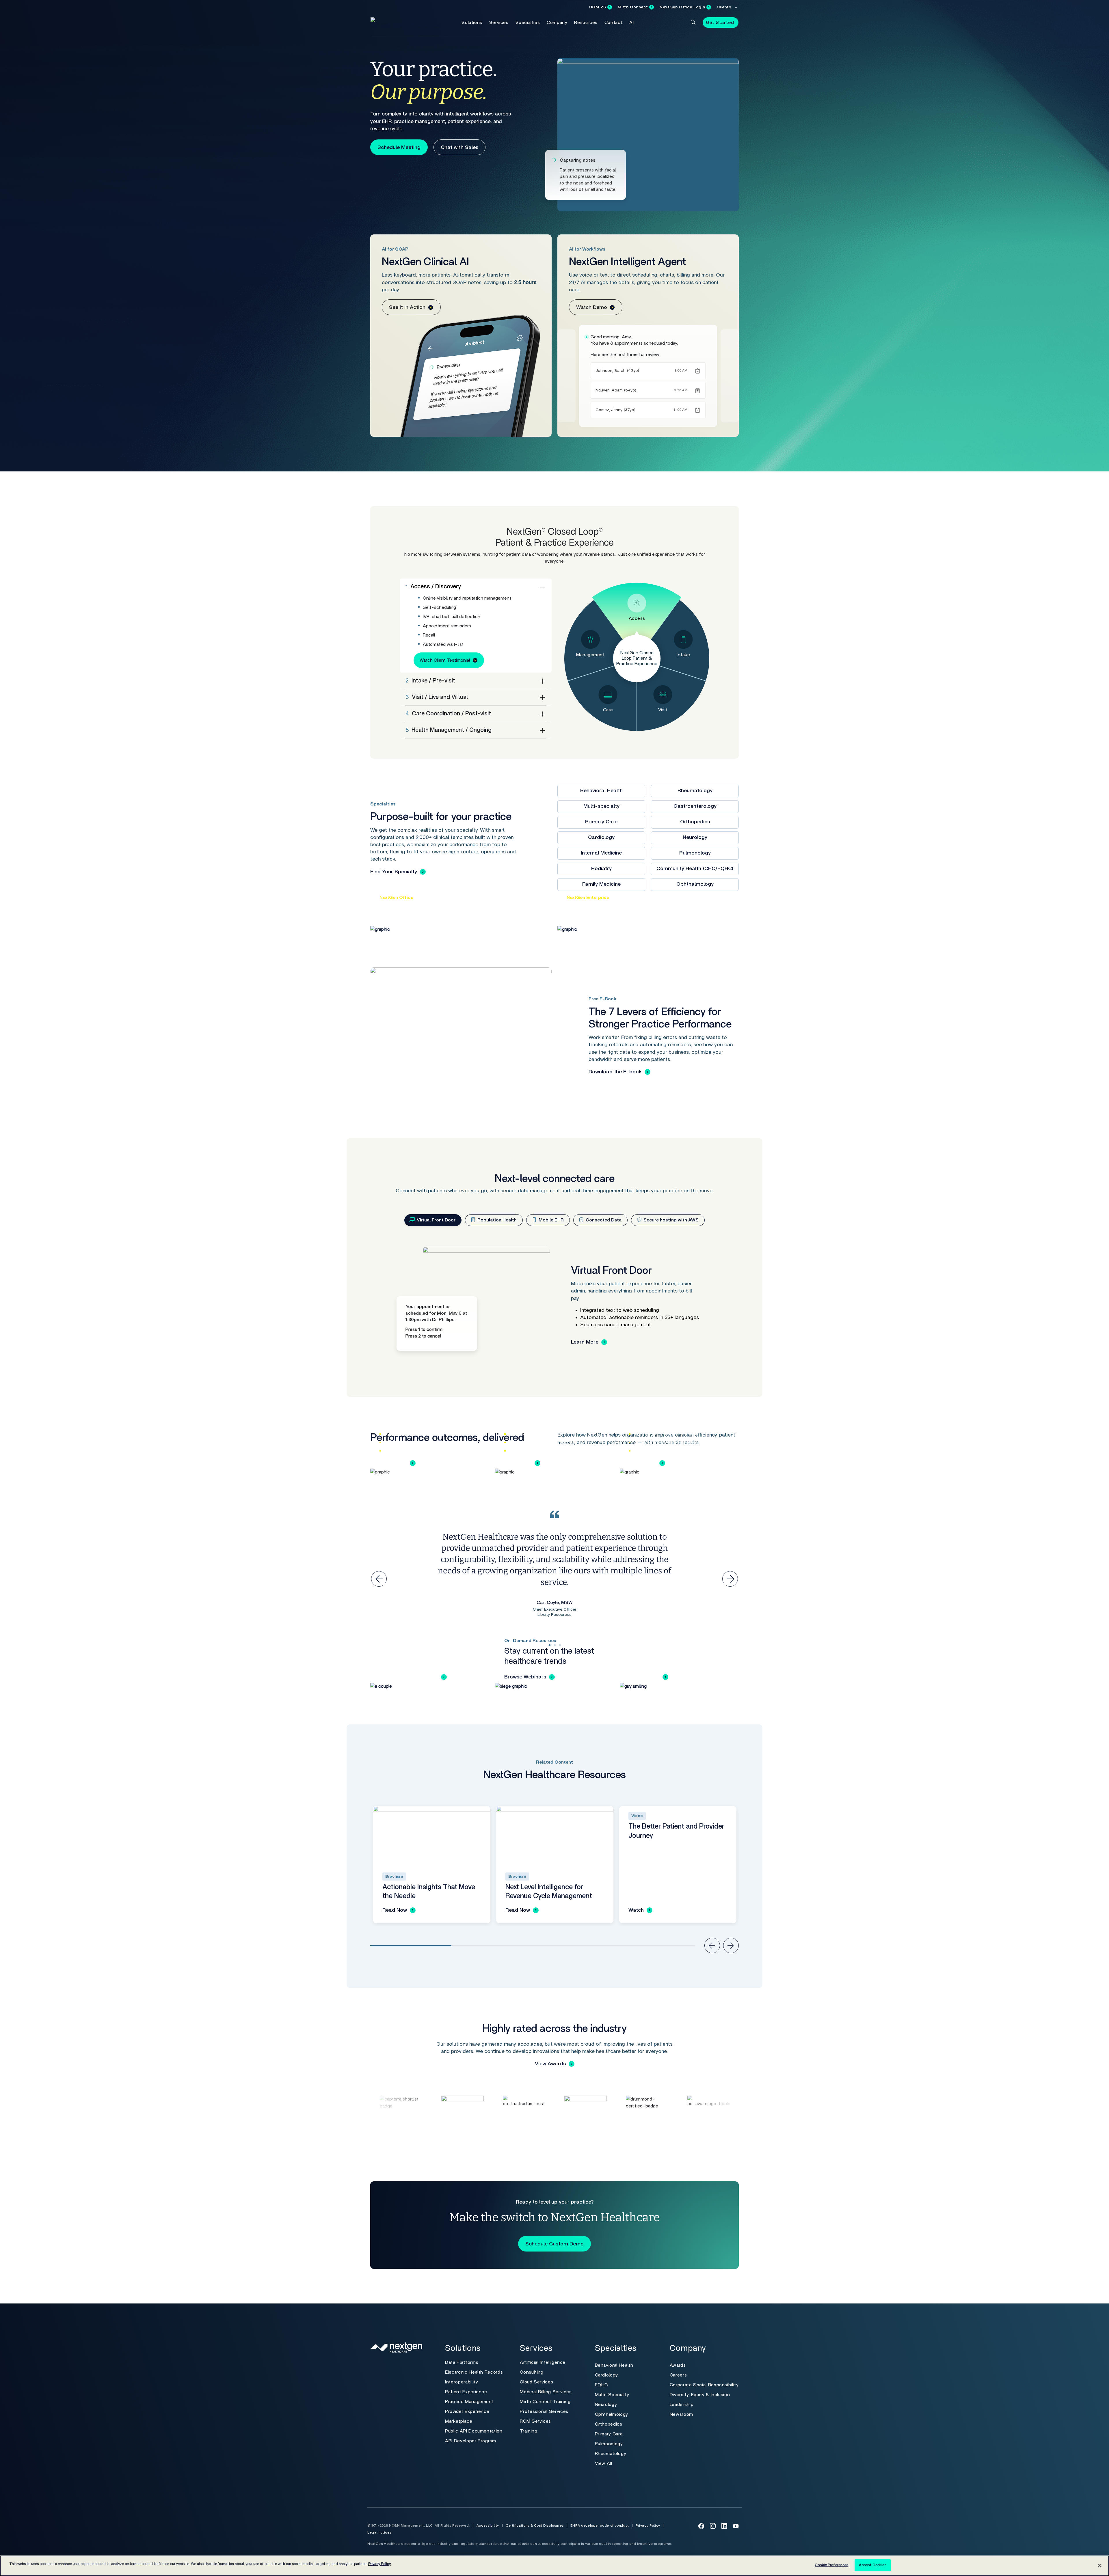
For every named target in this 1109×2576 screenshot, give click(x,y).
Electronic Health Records (474, 2372)
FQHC (602, 2385)
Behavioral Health (601, 791)
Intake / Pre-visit (430, 681)
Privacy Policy (648, 2525)
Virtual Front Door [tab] (436, 1220)
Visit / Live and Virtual (437, 697)
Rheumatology (695, 791)
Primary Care (601, 822)
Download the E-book (615, 1072)
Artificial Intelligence (543, 2362)
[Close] (1100, 2565)
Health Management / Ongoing (449, 730)
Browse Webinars (525, 1677)
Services (499, 23)
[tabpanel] (554, 1305)
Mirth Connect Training (545, 2402)
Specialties (528, 23)
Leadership (682, 2405)
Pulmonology (695, 853)
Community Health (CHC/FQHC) (695, 869)
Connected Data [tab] (603, 1220)
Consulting (532, 2372)
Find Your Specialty (394, 872)
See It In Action (407, 307)
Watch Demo (592, 307)
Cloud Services (536, 2382)
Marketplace (459, 2421)
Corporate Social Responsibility (704, 2385)
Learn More (585, 1342)
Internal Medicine (601, 853)
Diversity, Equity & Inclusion (700, 2395)
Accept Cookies (873, 2565)
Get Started (720, 23)
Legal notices (379, 2532)
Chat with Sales (459, 148)
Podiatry (601, 869)
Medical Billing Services (546, 2392)
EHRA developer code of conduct (600, 2525)
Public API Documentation (474, 2431)
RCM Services (535, 2421)
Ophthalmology (695, 884)
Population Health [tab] (496, 1220)
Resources (586, 23)
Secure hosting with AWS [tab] (670, 1220)
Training (529, 2431)
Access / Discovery (433, 587)
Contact (613, 23)
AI (631, 23)
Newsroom (681, 2414)
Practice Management (469, 2402)
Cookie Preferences (831, 2565)
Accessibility (488, 2525)
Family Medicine (601, 884)
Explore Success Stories (409, 1677)
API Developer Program (470, 2441)
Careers (678, 2375)
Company (557, 23)
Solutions (472, 23)
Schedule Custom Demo (554, 2244)
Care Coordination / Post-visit (448, 714)
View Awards (550, 2064)
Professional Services (544, 2411)
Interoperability (462, 2382)
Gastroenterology (695, 806)
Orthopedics (695, 822)
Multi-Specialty (612, 2395)
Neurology (695, 837)
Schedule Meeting (399, 148)
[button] (693, 22)
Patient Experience (466, 2392)
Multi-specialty (601, 806)
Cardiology (601, 837)
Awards (678, 2365)
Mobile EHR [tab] (551, 1220)
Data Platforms (462, 2362)
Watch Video (644, 1677)
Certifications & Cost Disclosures (535, 2525)
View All (604, 2463)
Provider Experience (467, 2411)
